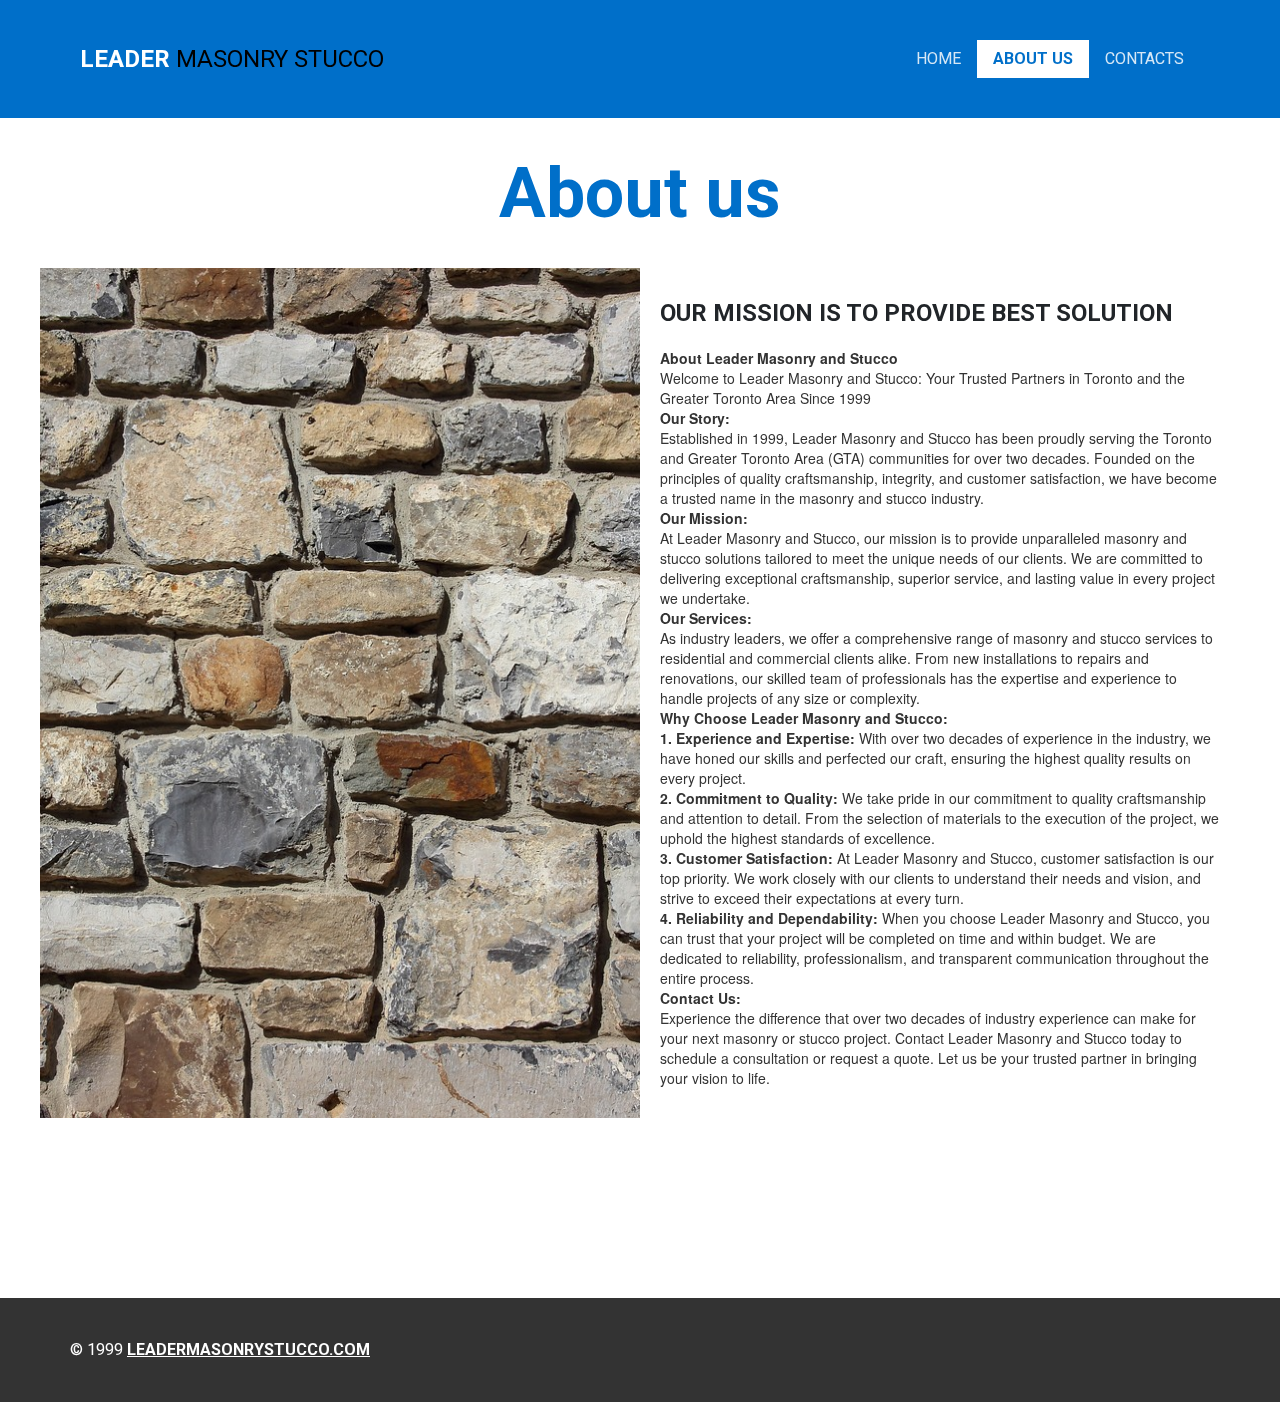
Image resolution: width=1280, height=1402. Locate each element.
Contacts (1144, 58)
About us (1033, 58)
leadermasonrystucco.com (248, 1349)
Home (938, 58)
